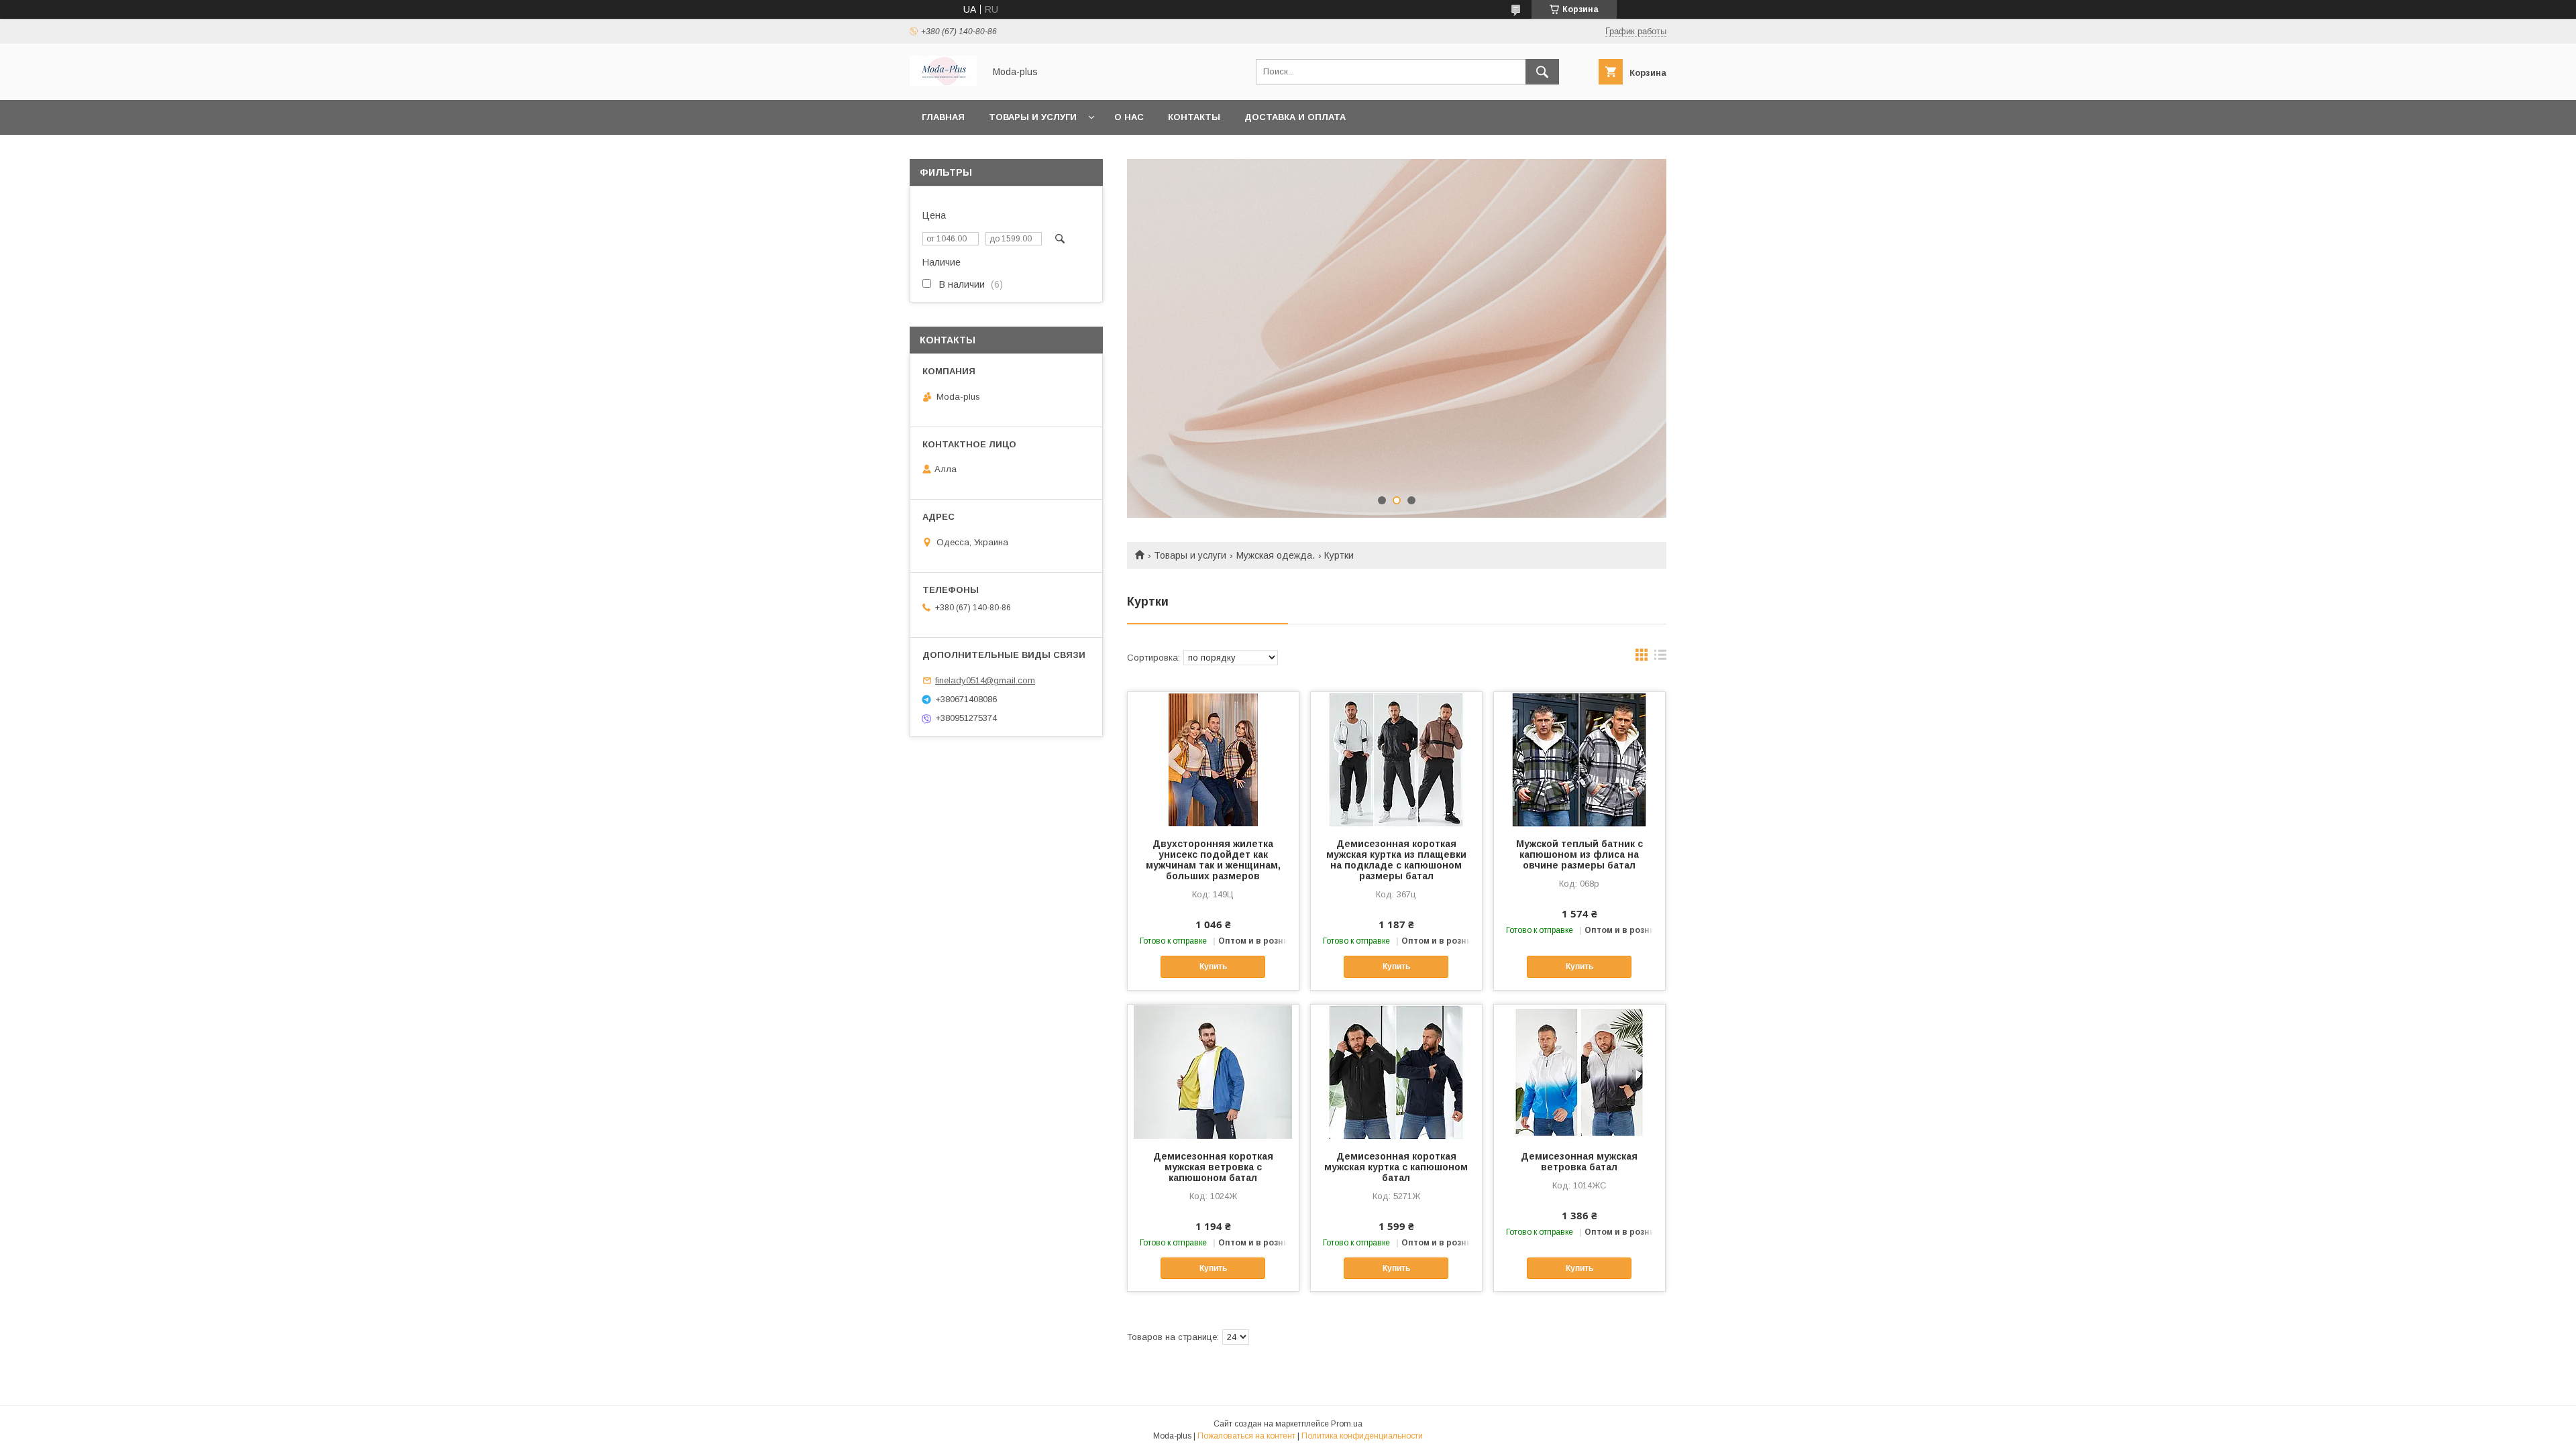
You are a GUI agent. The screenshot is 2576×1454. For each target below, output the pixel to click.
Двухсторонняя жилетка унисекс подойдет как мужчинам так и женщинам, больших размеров (1213, 860)
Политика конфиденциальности (1362, 1436)
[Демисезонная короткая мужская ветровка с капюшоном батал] (1213, 1072)
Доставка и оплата (1295, 117)
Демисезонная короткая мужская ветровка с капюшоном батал (1213, 1167)
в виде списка (1660, 658)
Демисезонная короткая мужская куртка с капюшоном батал (1396, 1167)
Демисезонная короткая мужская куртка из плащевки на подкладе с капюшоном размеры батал (1396, 860)
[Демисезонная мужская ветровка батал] (1579, 1072)
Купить (1213, 966)
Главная (943, 117)
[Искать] (1542, 72)
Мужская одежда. (1276, 555)
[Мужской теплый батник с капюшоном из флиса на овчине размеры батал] (1579, 759)
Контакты (1194, 117)
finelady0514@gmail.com (985, 680)
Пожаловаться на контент (1246, 1436)
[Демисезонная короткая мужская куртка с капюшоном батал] (1396, 1072)
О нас (1129, 117)
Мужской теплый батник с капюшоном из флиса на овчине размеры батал (1579, 854)
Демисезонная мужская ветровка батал (1579, 1162)
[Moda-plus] (943, 82)
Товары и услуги (1033, 117)
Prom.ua (1347, 1424)
